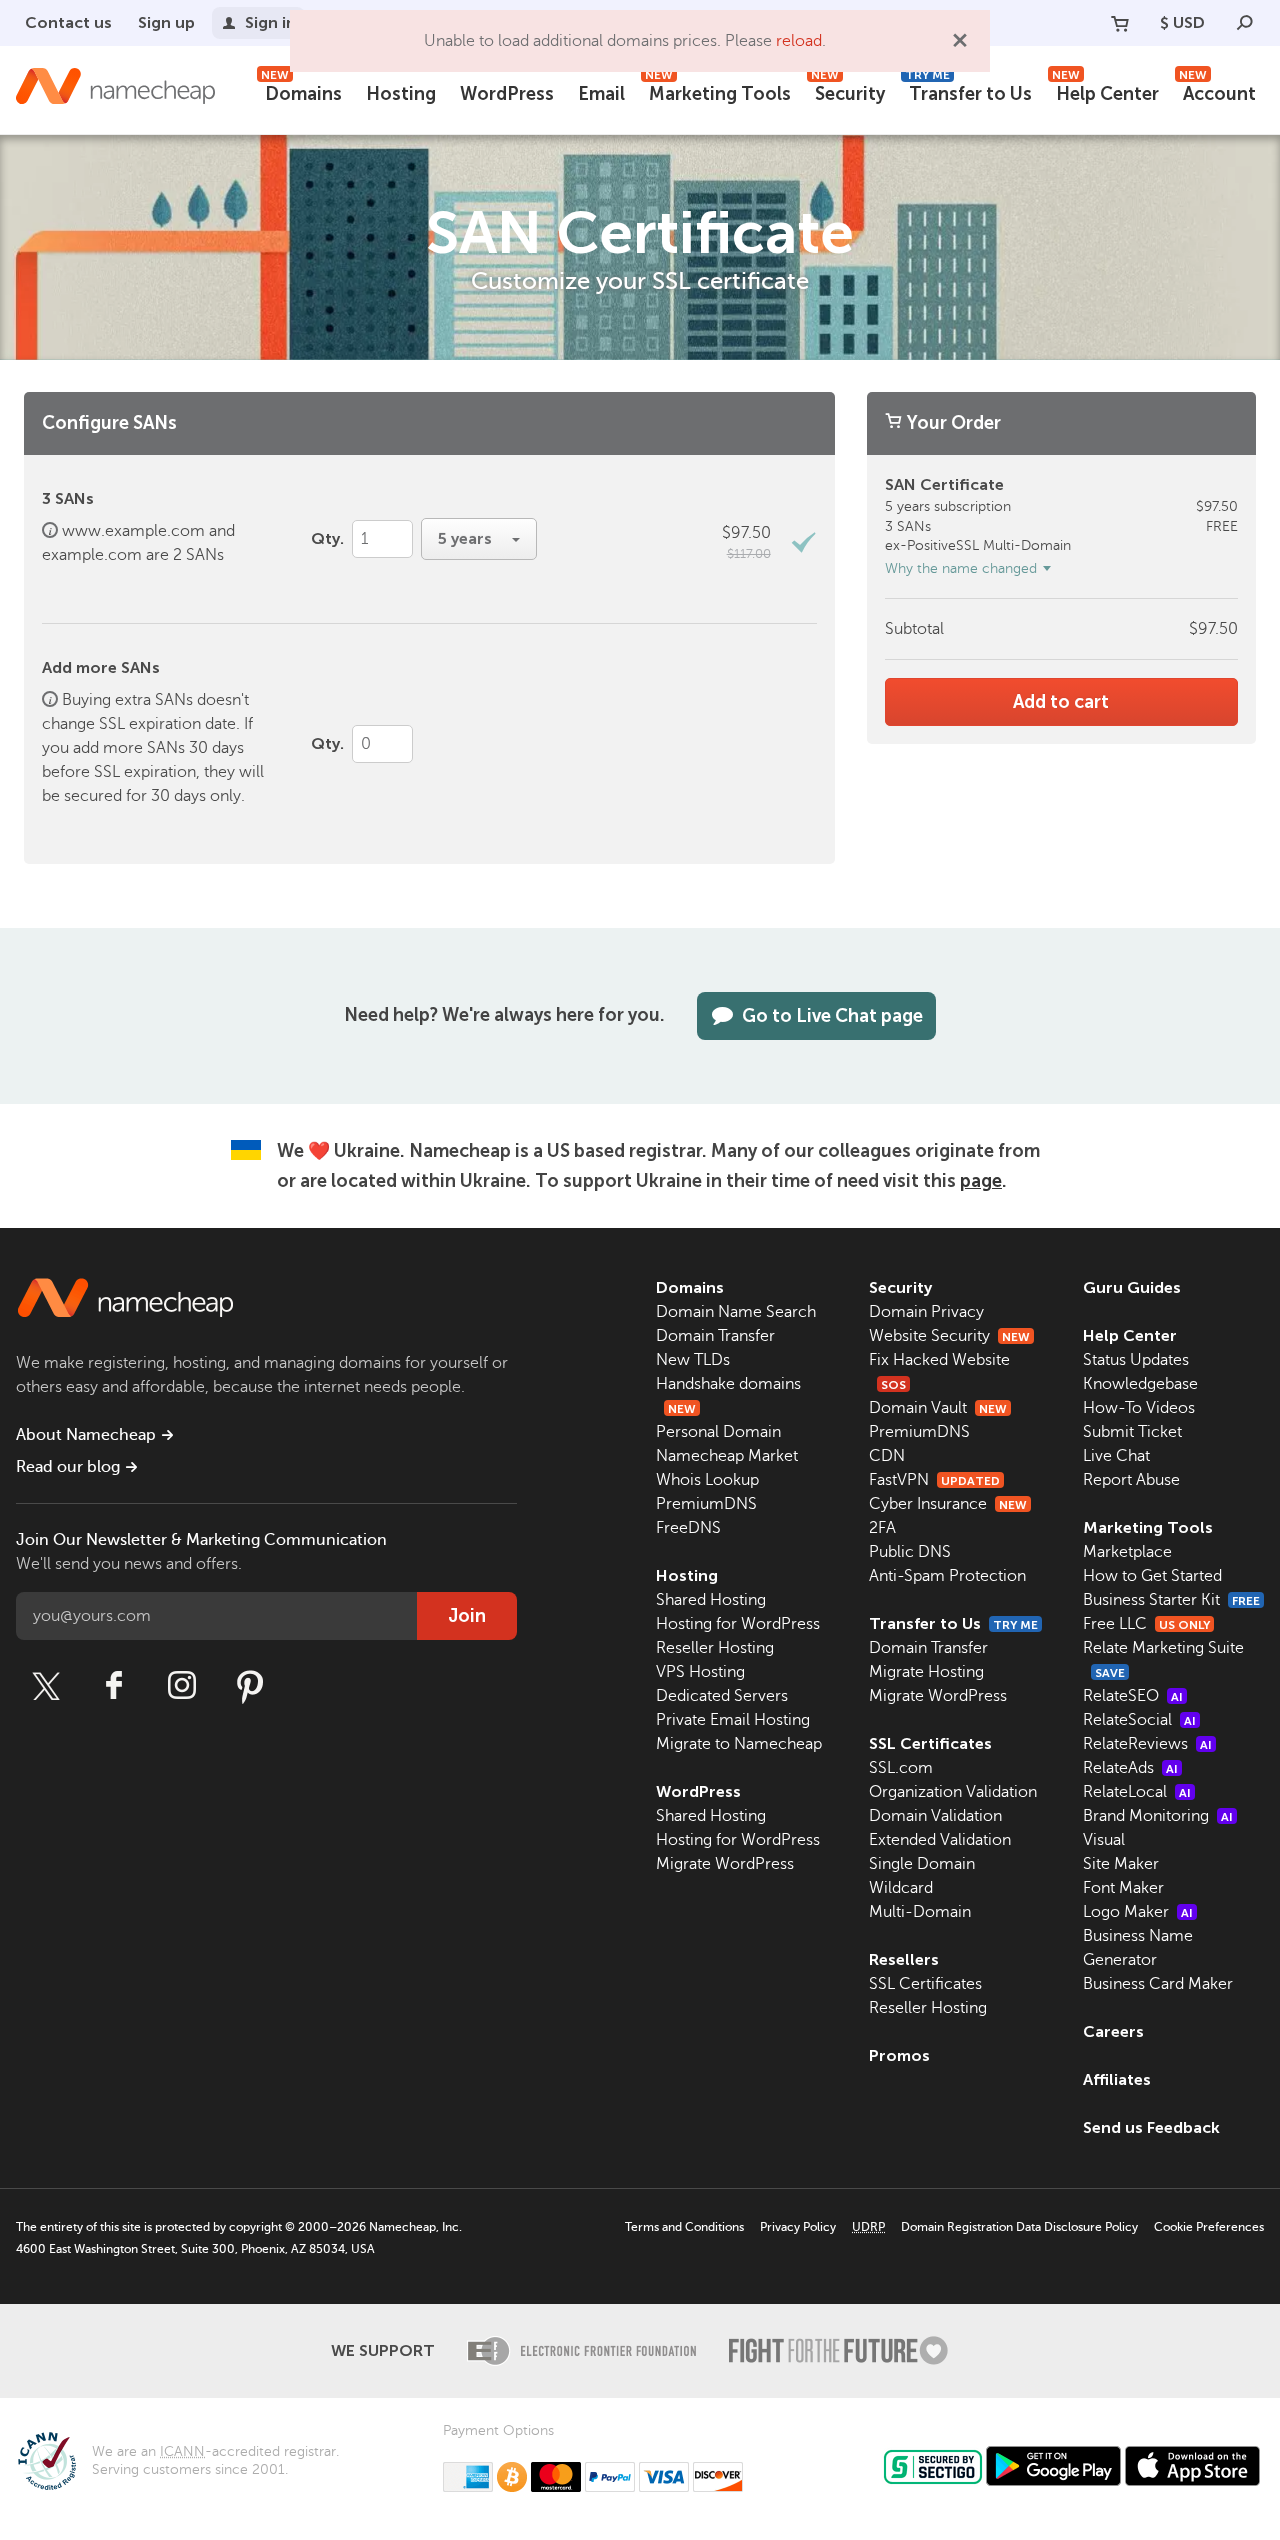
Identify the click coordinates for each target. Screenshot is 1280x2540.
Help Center (1105, 91)
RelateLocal (1137, 1792)
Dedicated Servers (722, 1696)
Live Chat (1116, 1456)
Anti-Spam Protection (947, 1576)
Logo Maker (1138, 1912)
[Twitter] (46, 1686)
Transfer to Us (968, 91)
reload (799, 41)
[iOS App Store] (1192, 2466)
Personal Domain (718, 1432)
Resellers (904, 1959)
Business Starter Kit (1171, 1600)
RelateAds (1130, 1768)
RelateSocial (1139, 1720)
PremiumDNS (706, 1504)
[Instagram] (182, 1686)
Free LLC (1146, 1624)
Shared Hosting (711, 1600)
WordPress (507, 94)
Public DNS (910, 1552)
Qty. (327, 538)
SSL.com (901, 1768)
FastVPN (934, 1480)
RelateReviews (1147, 1744)
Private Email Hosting (733, 1720)
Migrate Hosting (926, 1672)
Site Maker (1121, 1864)
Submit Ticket (1132, 1432)
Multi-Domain (920, 1912)
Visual (1104, 1840)
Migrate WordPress (725, 1864)
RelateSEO (1133, 1696)
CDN (887, 1456)
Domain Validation (935, 1816)
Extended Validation (940, 1840)
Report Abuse (1131, 1480)
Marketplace (1127, 1552)
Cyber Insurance (948, 1504)
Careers (1113, 2031)
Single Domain (922, 1864)
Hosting (401, 94)
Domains (301, 91)
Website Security (949, 1336)
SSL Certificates (930, 1743)
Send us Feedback (1151, 2127)
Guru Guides (1132, 1287)
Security (848, 91)
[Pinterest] (250, 1686)
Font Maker (1123, 1888)
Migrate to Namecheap (739, 1744)
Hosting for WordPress (738, 1624)
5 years (467, 538)
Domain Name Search (736, 1312)
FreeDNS (688, 1528)
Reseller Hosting (715, 1648)
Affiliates (1117, 2079)
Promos (899, 2055)
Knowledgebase (1140, 1384)
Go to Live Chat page (832, 1016)
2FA (882, 1528)
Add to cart (1061, 702)
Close (960, 40)
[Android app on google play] (1053, 2466)
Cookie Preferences (1209, 2227)
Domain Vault (938, 1408)
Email (601, 94)
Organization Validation (953, 1792)
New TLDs (693, 1360)
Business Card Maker (1158, 1984)
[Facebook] (114, 1686)
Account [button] (1217, 91)
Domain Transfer (715, 1336)
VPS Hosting (700, 1672)
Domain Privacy (926, 1312)
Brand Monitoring (1158, 1816)
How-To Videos (1139, 1408)
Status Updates (1136, 1360)
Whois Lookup (707, 1480)
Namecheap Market (727, 1456)
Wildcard (901, 1888)
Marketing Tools (718, 91)
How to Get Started (1152, 1576)
